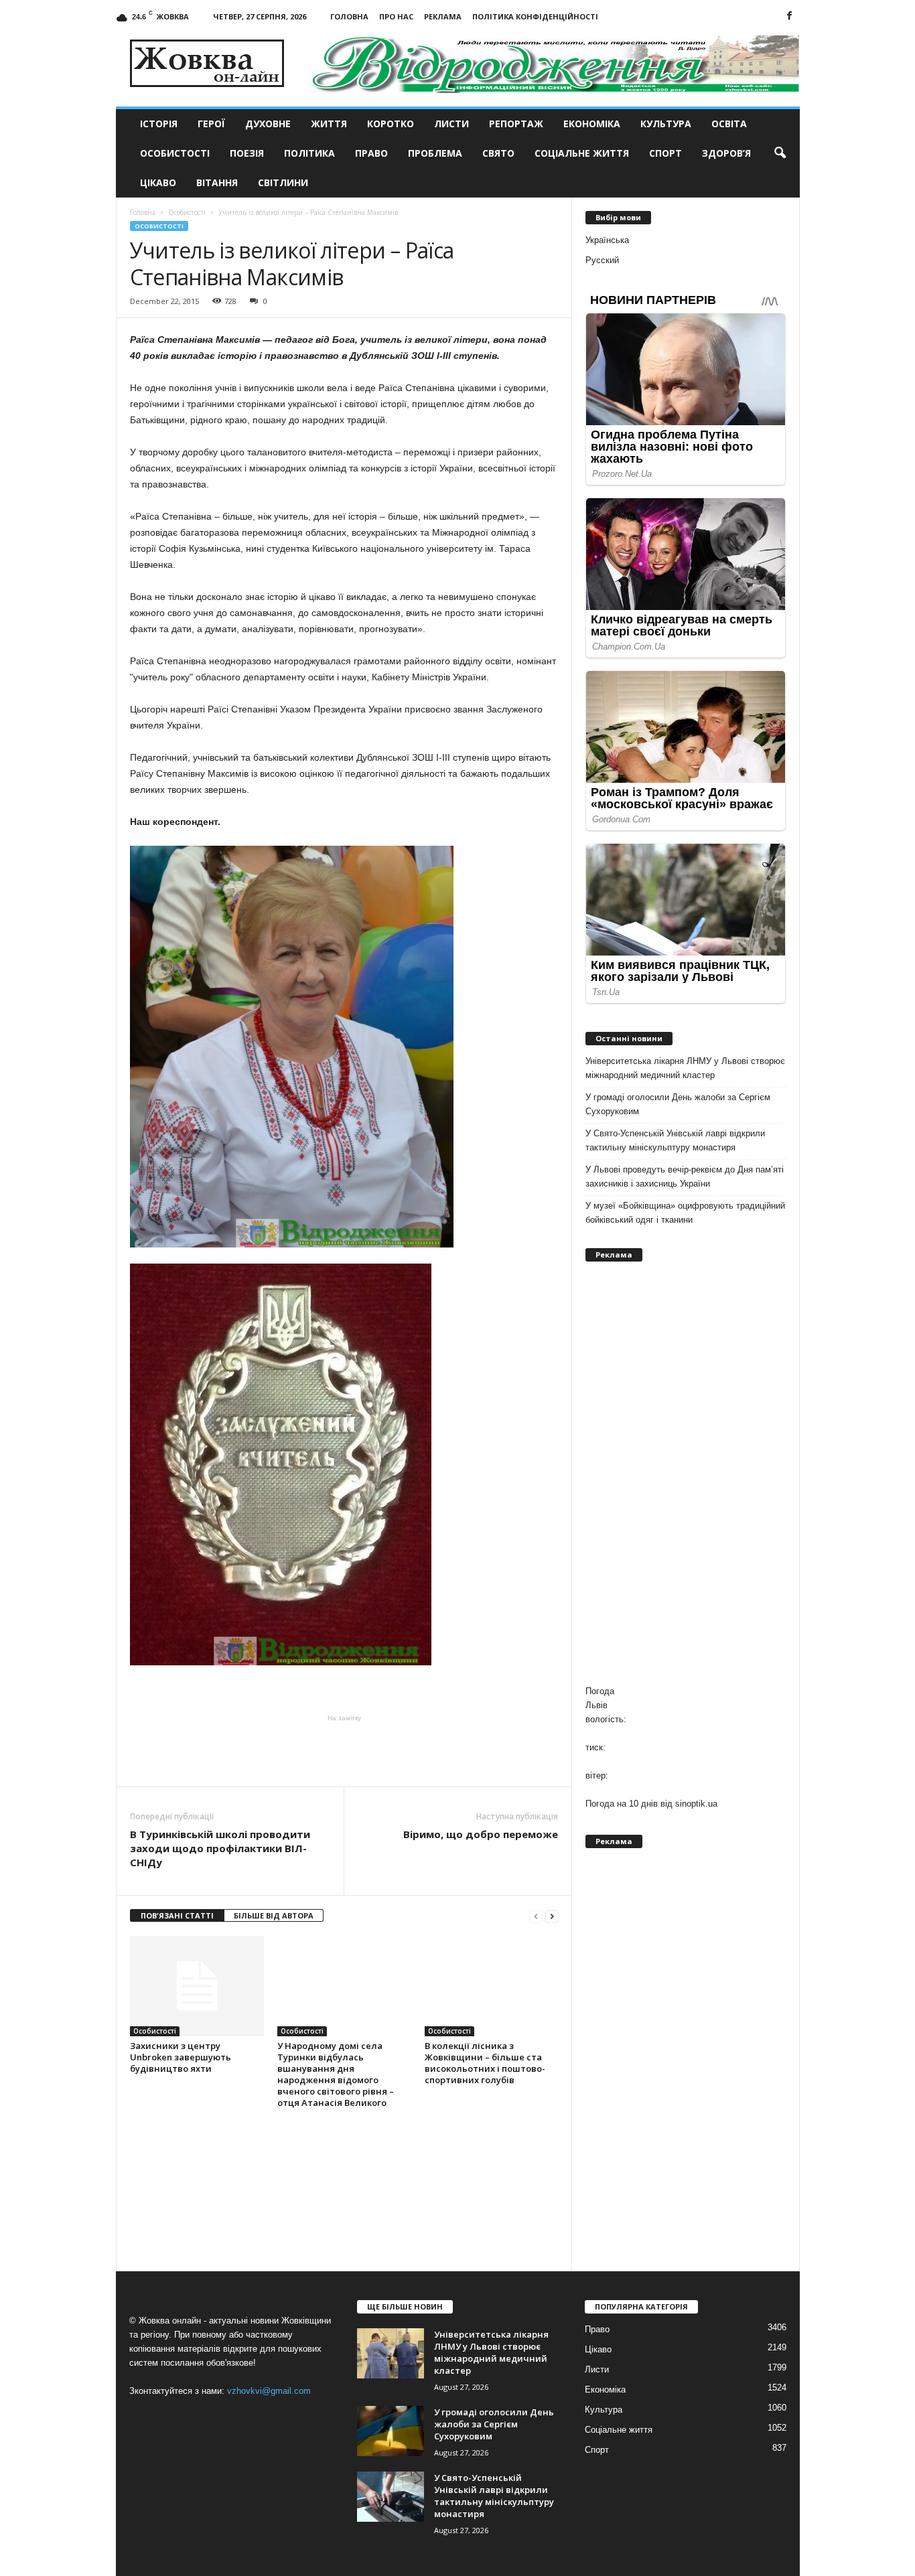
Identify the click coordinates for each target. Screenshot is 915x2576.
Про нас (396, 16)
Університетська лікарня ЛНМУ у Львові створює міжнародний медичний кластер (685, 1068)
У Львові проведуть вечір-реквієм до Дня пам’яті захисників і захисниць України (685, 1177)
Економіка (592, 124)
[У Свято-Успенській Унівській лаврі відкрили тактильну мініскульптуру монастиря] (391, 2497)
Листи (451, 124)
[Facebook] (790, 16)
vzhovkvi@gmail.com (269, 2391)
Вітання (217, 182)
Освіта (729, 124)
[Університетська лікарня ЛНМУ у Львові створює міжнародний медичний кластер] (391, 2353)
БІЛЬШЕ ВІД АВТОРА (274, 1915)
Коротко (391, 124)
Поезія (247, 153)
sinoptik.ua (696, 1804)
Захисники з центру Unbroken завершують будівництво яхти (181, 2057)
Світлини (283, 182)
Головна (349, 16)
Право (371, 153)
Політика (309, 153)
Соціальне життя (582, 153)
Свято (498, 153)
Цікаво (158, 182)
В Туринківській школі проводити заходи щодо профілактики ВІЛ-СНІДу (220, 1848)
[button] (780, 153)
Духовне (268, 124)
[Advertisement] (344, 1750)
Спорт (665, 153)
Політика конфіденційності (535, 16)
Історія (159, 124)
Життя (329, 124)
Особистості (175, 153)
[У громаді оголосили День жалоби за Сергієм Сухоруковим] (391, 2431)
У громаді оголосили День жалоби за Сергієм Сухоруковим (678, 1104)
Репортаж (516, 124)
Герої (211, 124)
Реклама (443, 16)
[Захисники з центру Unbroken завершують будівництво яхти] (197, 1986)
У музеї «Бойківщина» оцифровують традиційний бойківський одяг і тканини (685, 1213)
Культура (666, 124)
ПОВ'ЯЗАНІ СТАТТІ (177, 1915)
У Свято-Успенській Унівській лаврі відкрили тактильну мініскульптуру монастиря (675, 1140)
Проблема (435, 153)
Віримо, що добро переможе (481, 1834)
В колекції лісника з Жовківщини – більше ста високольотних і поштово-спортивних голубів (485, 2063)
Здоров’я (726, 153)
